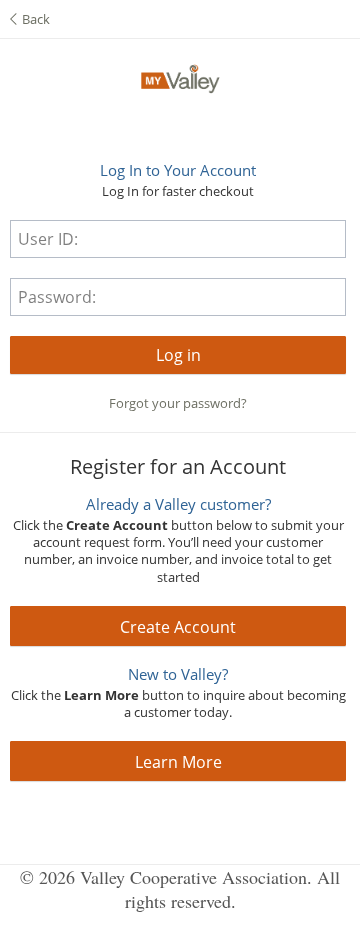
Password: (57, 297)
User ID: (48, 239)
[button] (178, 355)
